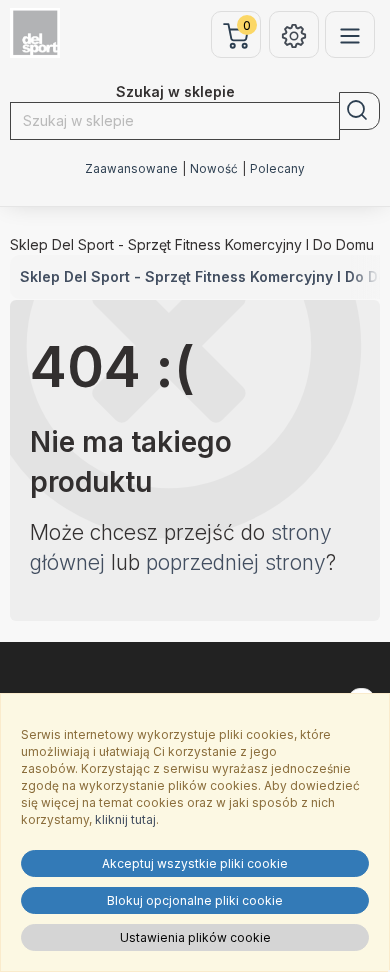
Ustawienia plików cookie (195, 937)
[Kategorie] (350, 34)
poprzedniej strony (236, 562)
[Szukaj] (359, 111)
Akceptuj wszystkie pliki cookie (195, 863)
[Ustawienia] (294, 34)
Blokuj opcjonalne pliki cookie (195, 900)
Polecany (277, 169)
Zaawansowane (131, 169)
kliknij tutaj (125, 819)
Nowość (214, 169)
